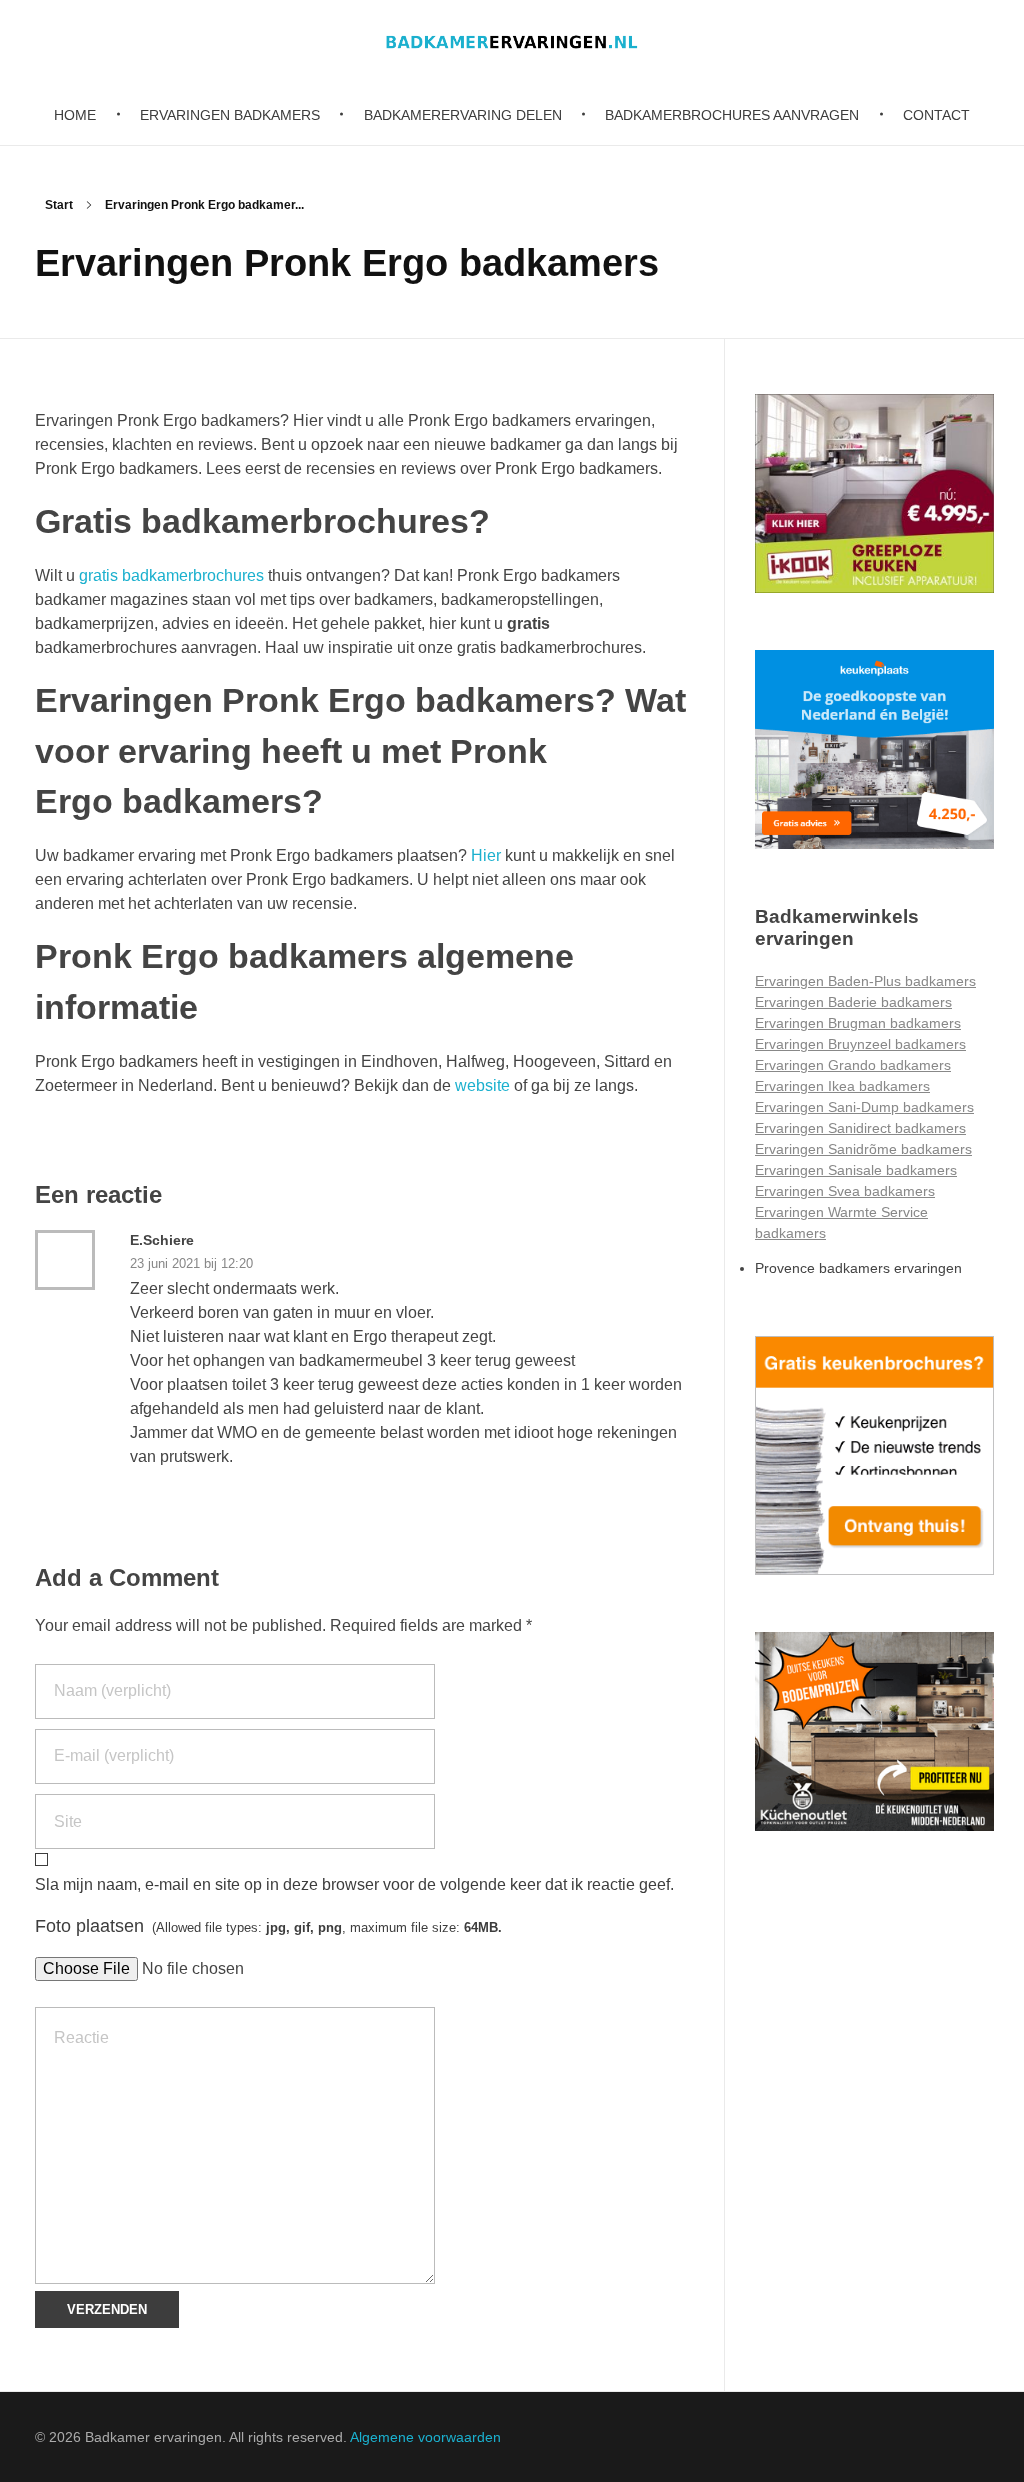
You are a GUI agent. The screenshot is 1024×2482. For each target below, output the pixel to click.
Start (59, 205)
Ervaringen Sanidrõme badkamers (863, 1149)
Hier (486, 855)
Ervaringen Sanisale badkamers (856, 1170)
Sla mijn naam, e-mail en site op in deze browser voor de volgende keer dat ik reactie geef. (354, 1884)
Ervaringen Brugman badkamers (858, 1023)
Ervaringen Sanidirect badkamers (860, 1128)
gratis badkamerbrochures (173, 575)
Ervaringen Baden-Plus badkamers (865, 981)
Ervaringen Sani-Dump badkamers (864, 1107)
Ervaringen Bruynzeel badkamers (860, 1044)
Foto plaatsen (268, 1926)
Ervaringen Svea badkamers (845, 1191)
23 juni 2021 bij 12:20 (191, 1263)
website (482, 1085)
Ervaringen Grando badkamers (853, 1065)
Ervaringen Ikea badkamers (842, 1086)
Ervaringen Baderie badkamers (853, 1002)
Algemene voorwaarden (425, 2437)
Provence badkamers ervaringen (858, 1268)
